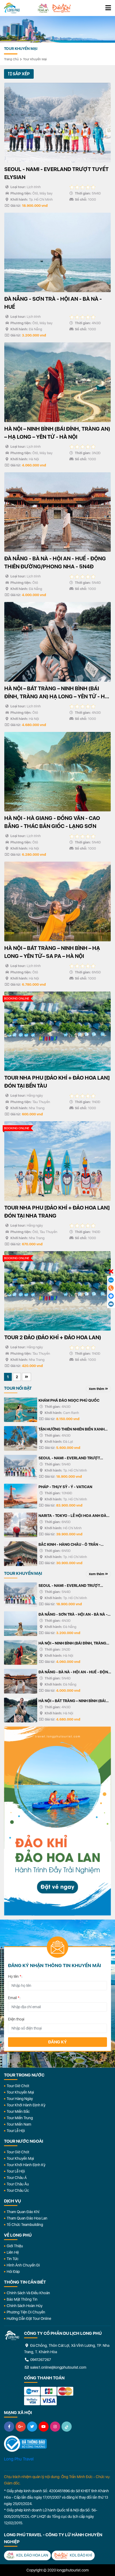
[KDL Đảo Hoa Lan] (43, 8)
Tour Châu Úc (18, 2190)
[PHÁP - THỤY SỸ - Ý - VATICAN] (21, 1496)
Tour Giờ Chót (18, 2086)
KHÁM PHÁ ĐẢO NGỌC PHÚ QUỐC (69, 1400)
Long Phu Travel (19, 2459)
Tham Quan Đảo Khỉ (23, 2212)
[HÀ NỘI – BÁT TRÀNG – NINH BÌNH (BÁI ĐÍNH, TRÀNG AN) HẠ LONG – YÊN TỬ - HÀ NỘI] (57, 642)
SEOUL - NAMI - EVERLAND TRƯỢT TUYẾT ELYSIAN (69, 1459)
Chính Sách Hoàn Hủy (25, 2306)
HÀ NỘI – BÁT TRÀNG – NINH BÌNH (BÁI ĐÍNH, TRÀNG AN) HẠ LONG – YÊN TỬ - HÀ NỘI (72, 1701)
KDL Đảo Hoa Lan (32, 2555)
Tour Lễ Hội (16, 2131)
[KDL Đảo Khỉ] (62, 8)
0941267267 (40, 2360)
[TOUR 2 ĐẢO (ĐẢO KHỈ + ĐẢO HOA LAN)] (57, 1291)
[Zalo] (111, 1280)
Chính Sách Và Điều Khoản (28, 2293)
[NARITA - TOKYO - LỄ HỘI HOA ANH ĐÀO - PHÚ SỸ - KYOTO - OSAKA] (21, 1525)
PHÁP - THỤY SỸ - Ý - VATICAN (65, 1487)
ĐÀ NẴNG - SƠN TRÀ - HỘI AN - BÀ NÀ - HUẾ (73, 1615)
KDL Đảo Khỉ (80, 2555)
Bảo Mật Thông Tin (22, 2299)
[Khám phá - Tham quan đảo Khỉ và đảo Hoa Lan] (57, 1821)
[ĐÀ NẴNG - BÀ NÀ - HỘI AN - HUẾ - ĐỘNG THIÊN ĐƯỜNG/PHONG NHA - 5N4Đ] (57, 512)
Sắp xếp (21, 74)
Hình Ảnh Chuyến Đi (23, 2265)
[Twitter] (32, 2427)
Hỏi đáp (13, 2272)
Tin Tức (13, 2259)
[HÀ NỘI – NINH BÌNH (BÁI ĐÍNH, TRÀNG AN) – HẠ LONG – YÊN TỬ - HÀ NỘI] (57, 382)
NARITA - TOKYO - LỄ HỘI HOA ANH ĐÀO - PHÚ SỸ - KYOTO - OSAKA (74, 1516)
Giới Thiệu (15, 2246)
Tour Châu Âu (18, 2184)
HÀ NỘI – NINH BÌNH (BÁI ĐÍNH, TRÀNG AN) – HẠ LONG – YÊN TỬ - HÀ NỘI (72, 1644)
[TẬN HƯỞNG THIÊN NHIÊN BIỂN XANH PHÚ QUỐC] (21, 1438)
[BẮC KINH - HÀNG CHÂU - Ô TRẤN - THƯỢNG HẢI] (21, 1554)
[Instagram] (55, 2427)
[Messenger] (111, 1296)
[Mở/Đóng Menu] (108, 8)
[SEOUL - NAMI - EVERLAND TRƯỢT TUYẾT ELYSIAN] (57, 123)
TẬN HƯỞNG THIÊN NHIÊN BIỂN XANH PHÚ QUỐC (72, 1430)
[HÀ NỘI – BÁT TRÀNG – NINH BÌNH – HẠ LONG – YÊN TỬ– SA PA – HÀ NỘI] (57, 901)
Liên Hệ (13, 2252)
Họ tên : (15, 1976)
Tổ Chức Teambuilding (25, 2225)
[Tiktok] (67, 2427)
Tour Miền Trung (20, 2118)
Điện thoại (16, 2019)
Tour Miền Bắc (18, 2111)
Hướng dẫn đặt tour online (29, 2319)
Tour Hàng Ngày (20, 2099)
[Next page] (26, 1377)
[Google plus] (21, 2427)
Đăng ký (57, 2042)
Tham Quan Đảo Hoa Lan (27, 2218)
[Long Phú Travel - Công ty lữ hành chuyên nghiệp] (12, 2336)
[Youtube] (44, 2427)
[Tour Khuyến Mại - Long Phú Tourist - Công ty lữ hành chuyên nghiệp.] (12, 8)
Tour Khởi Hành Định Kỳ (26, 2105)
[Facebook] (9, 2427)
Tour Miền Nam (19, 2124)
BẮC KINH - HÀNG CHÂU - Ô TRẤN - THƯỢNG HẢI (70, 1545)
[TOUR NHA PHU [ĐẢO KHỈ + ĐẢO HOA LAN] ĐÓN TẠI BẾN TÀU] (57, 1031)
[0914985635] (111, 1304)
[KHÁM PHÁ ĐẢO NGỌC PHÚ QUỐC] (21, 1410)
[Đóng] (111, 1272)
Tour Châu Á (17, 2178)
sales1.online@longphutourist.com (58, 2367)
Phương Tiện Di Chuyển (26, 2312)
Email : (14, 1998)
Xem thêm (97, 1389)
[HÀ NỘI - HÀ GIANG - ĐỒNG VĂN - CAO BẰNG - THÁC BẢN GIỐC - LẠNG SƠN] (57, 772)
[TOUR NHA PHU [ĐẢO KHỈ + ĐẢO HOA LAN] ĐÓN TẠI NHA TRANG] (57, 1161)
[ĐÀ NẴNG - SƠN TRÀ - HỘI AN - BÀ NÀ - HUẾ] (57, 253)
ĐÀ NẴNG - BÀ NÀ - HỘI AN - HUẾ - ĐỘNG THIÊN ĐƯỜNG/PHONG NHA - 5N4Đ (75, 1673)
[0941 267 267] (111, 1288)
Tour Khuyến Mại (35, 59)
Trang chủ (11, 59)
